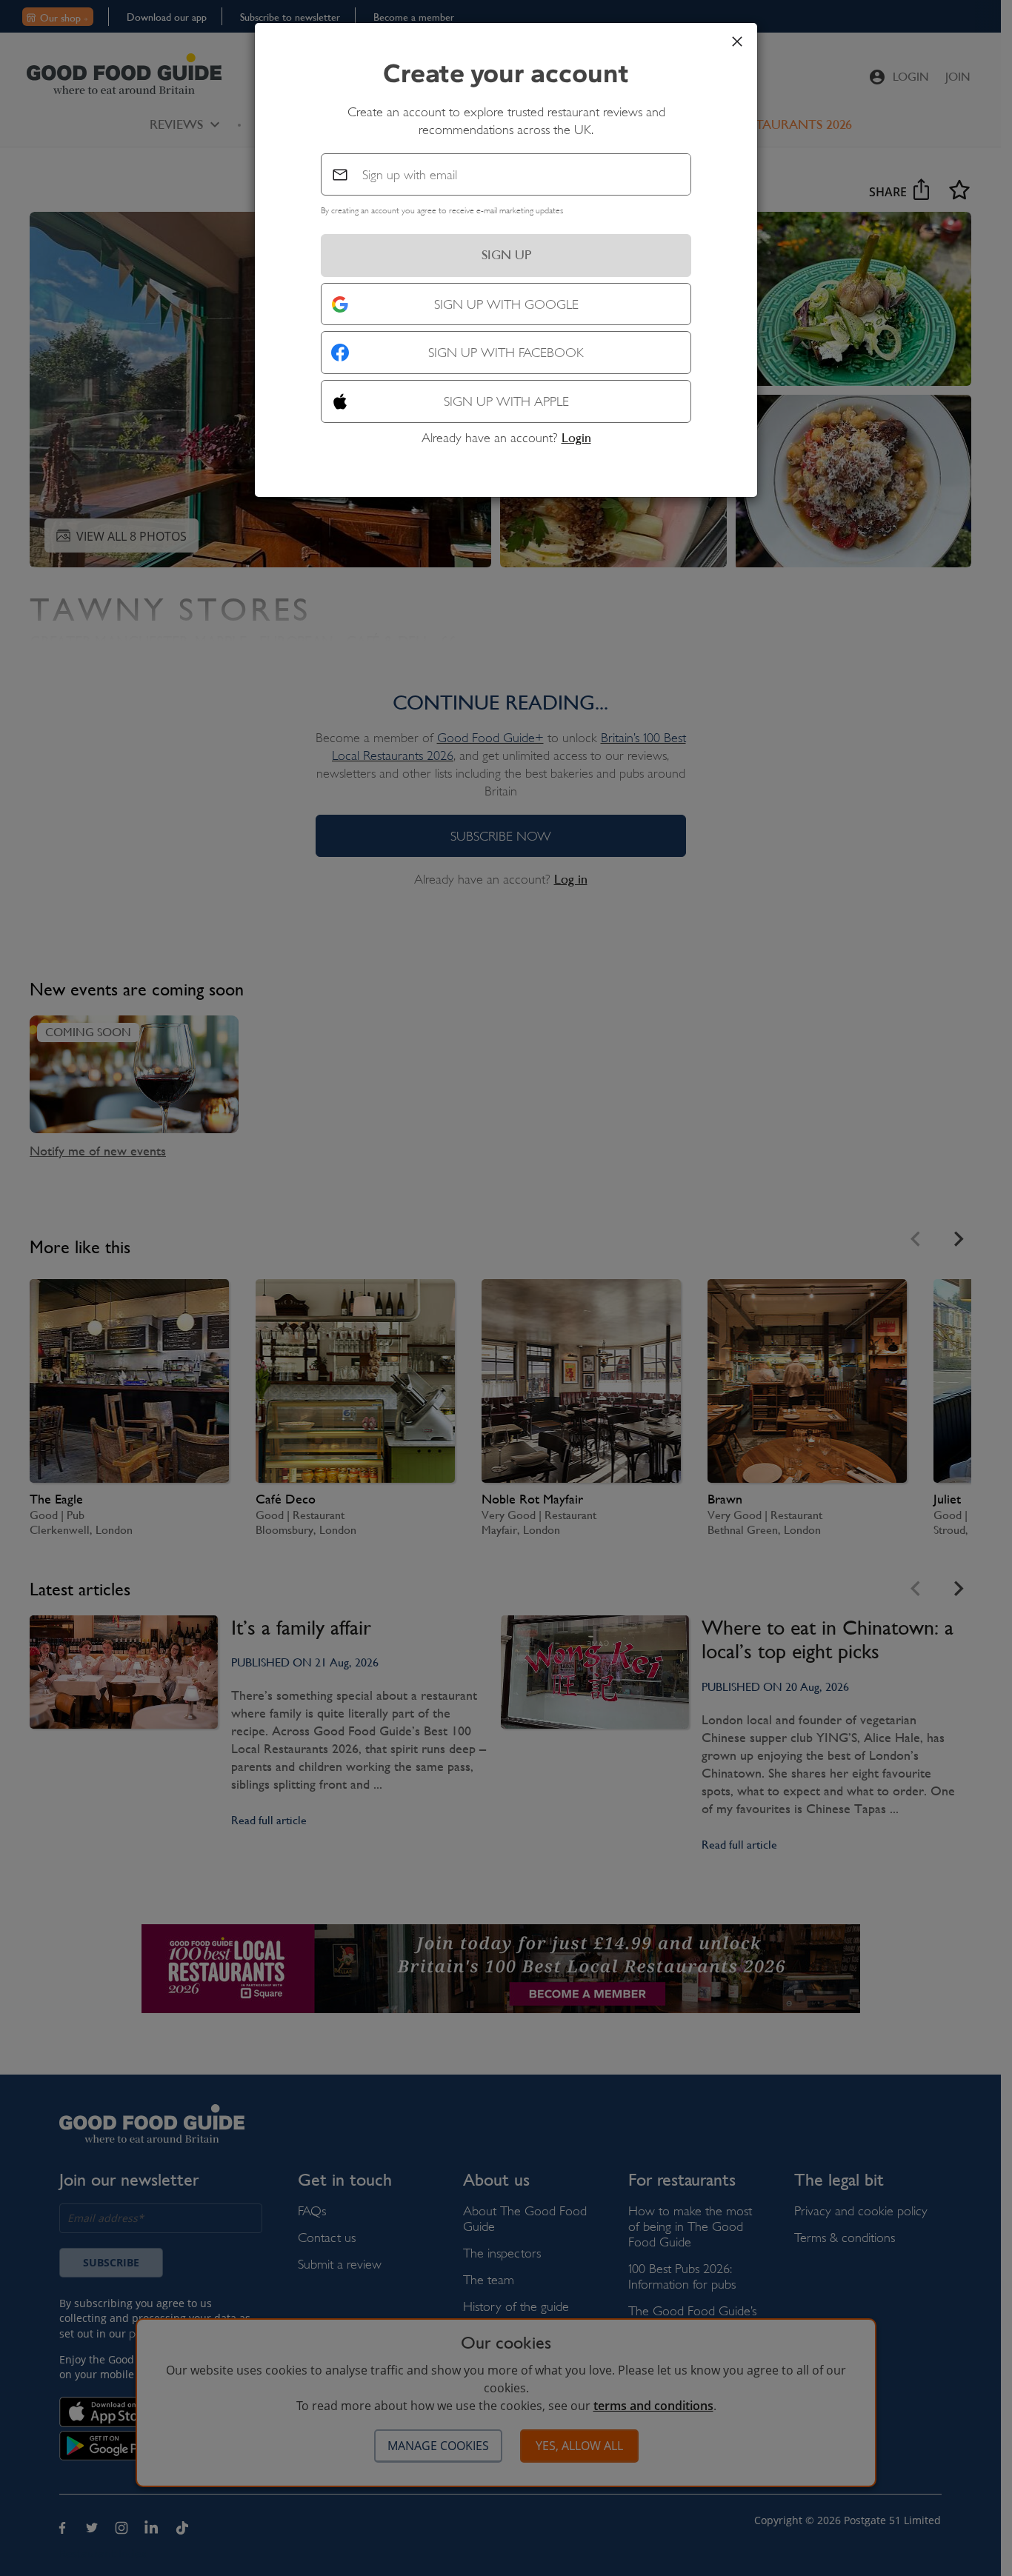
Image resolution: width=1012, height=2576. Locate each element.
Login (576, 438)
